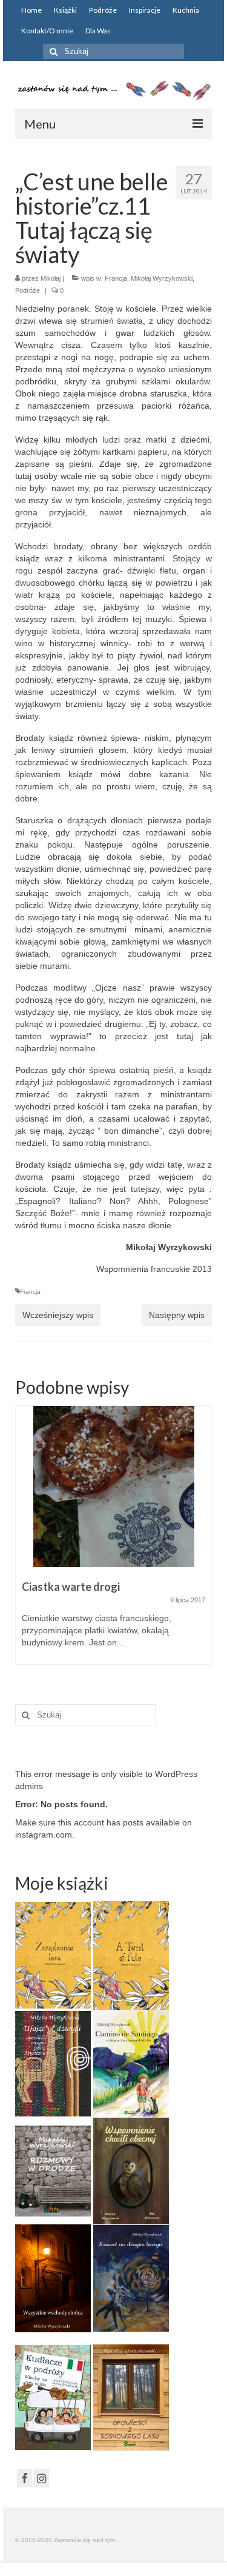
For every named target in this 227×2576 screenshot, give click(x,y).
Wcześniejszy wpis (58, 1315)
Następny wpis (177, 1315)
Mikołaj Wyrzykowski (162, 278)
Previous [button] (26, 1541)
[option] (113, 1541)
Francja (116, 278)
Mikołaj (51, 278)
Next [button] (201, 1541)
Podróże (28, 290)
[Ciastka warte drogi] (113, 1487)
